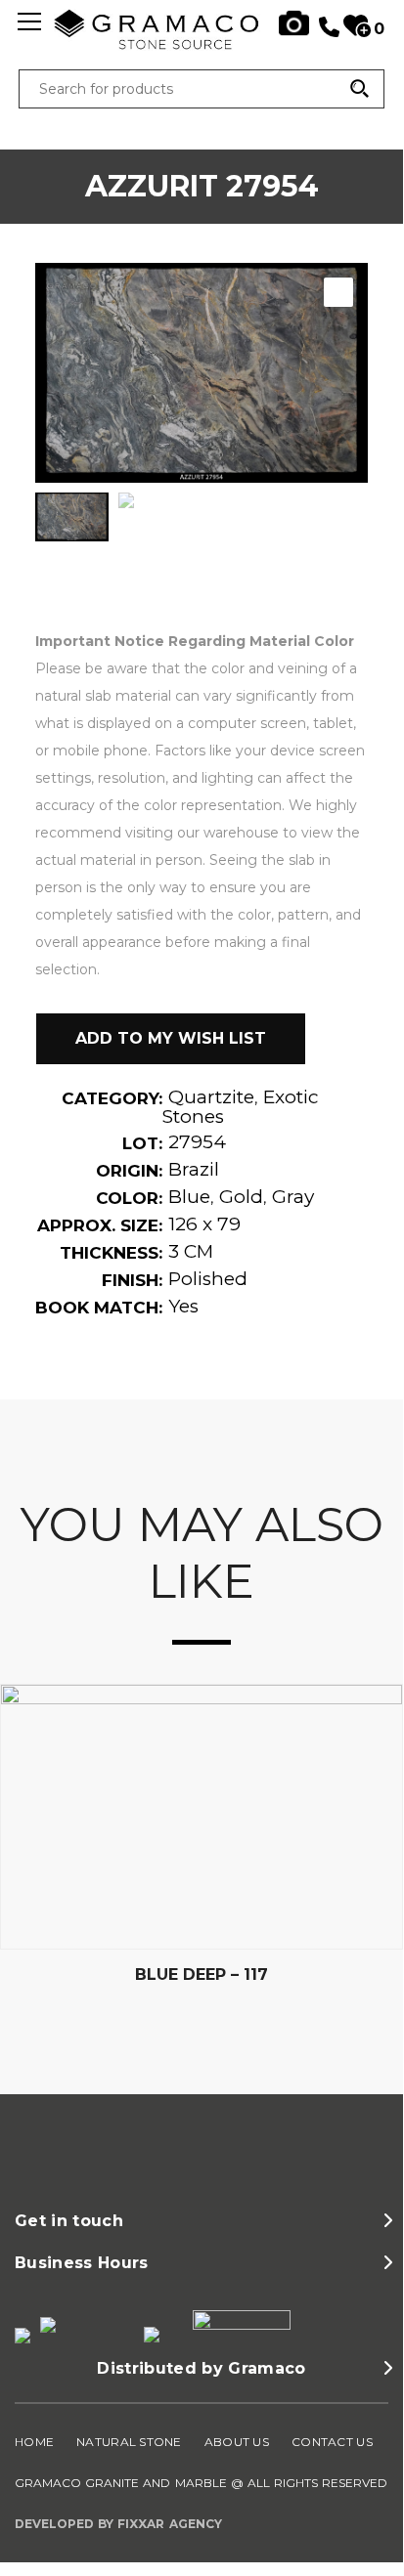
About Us (237, 2442)
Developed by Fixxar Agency (118, 2524)
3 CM (191, 1251)
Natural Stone (129, 2442)
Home (34, 2442)
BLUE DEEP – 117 (202, 1975)
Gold (241, 1197)
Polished (208, 1279)
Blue (189, 1197)
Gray (293, 1197)
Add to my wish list (171, 1038)
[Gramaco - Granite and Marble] (202, 45)
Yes (183, 1306)
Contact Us (332, 2442)
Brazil (194, 1169)
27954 (197, 1142)
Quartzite (211, 1097)
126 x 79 (204, 1224)
